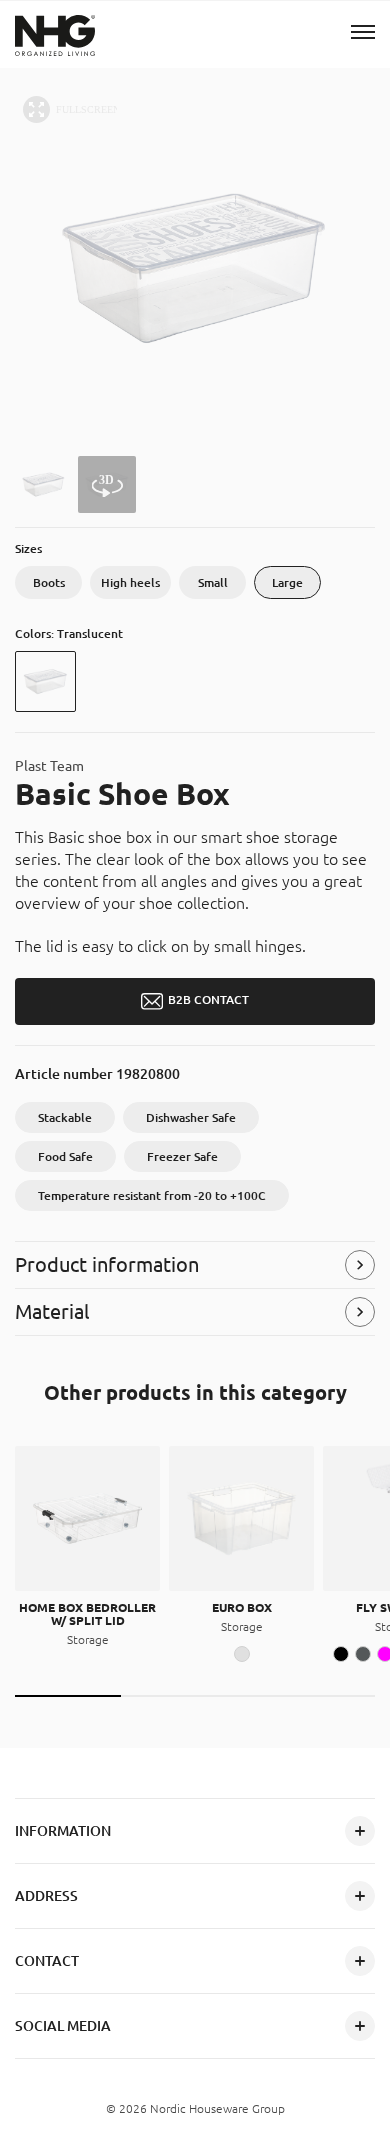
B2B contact (208, 1000)
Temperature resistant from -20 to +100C (152, 1195)
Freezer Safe (182, 1156)
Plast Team (49, 767)
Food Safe (65, 1156)
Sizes (28, 548)
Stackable (65, 1117)
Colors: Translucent (69, 633)
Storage (88, 1639)
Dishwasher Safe (191, 1117)
